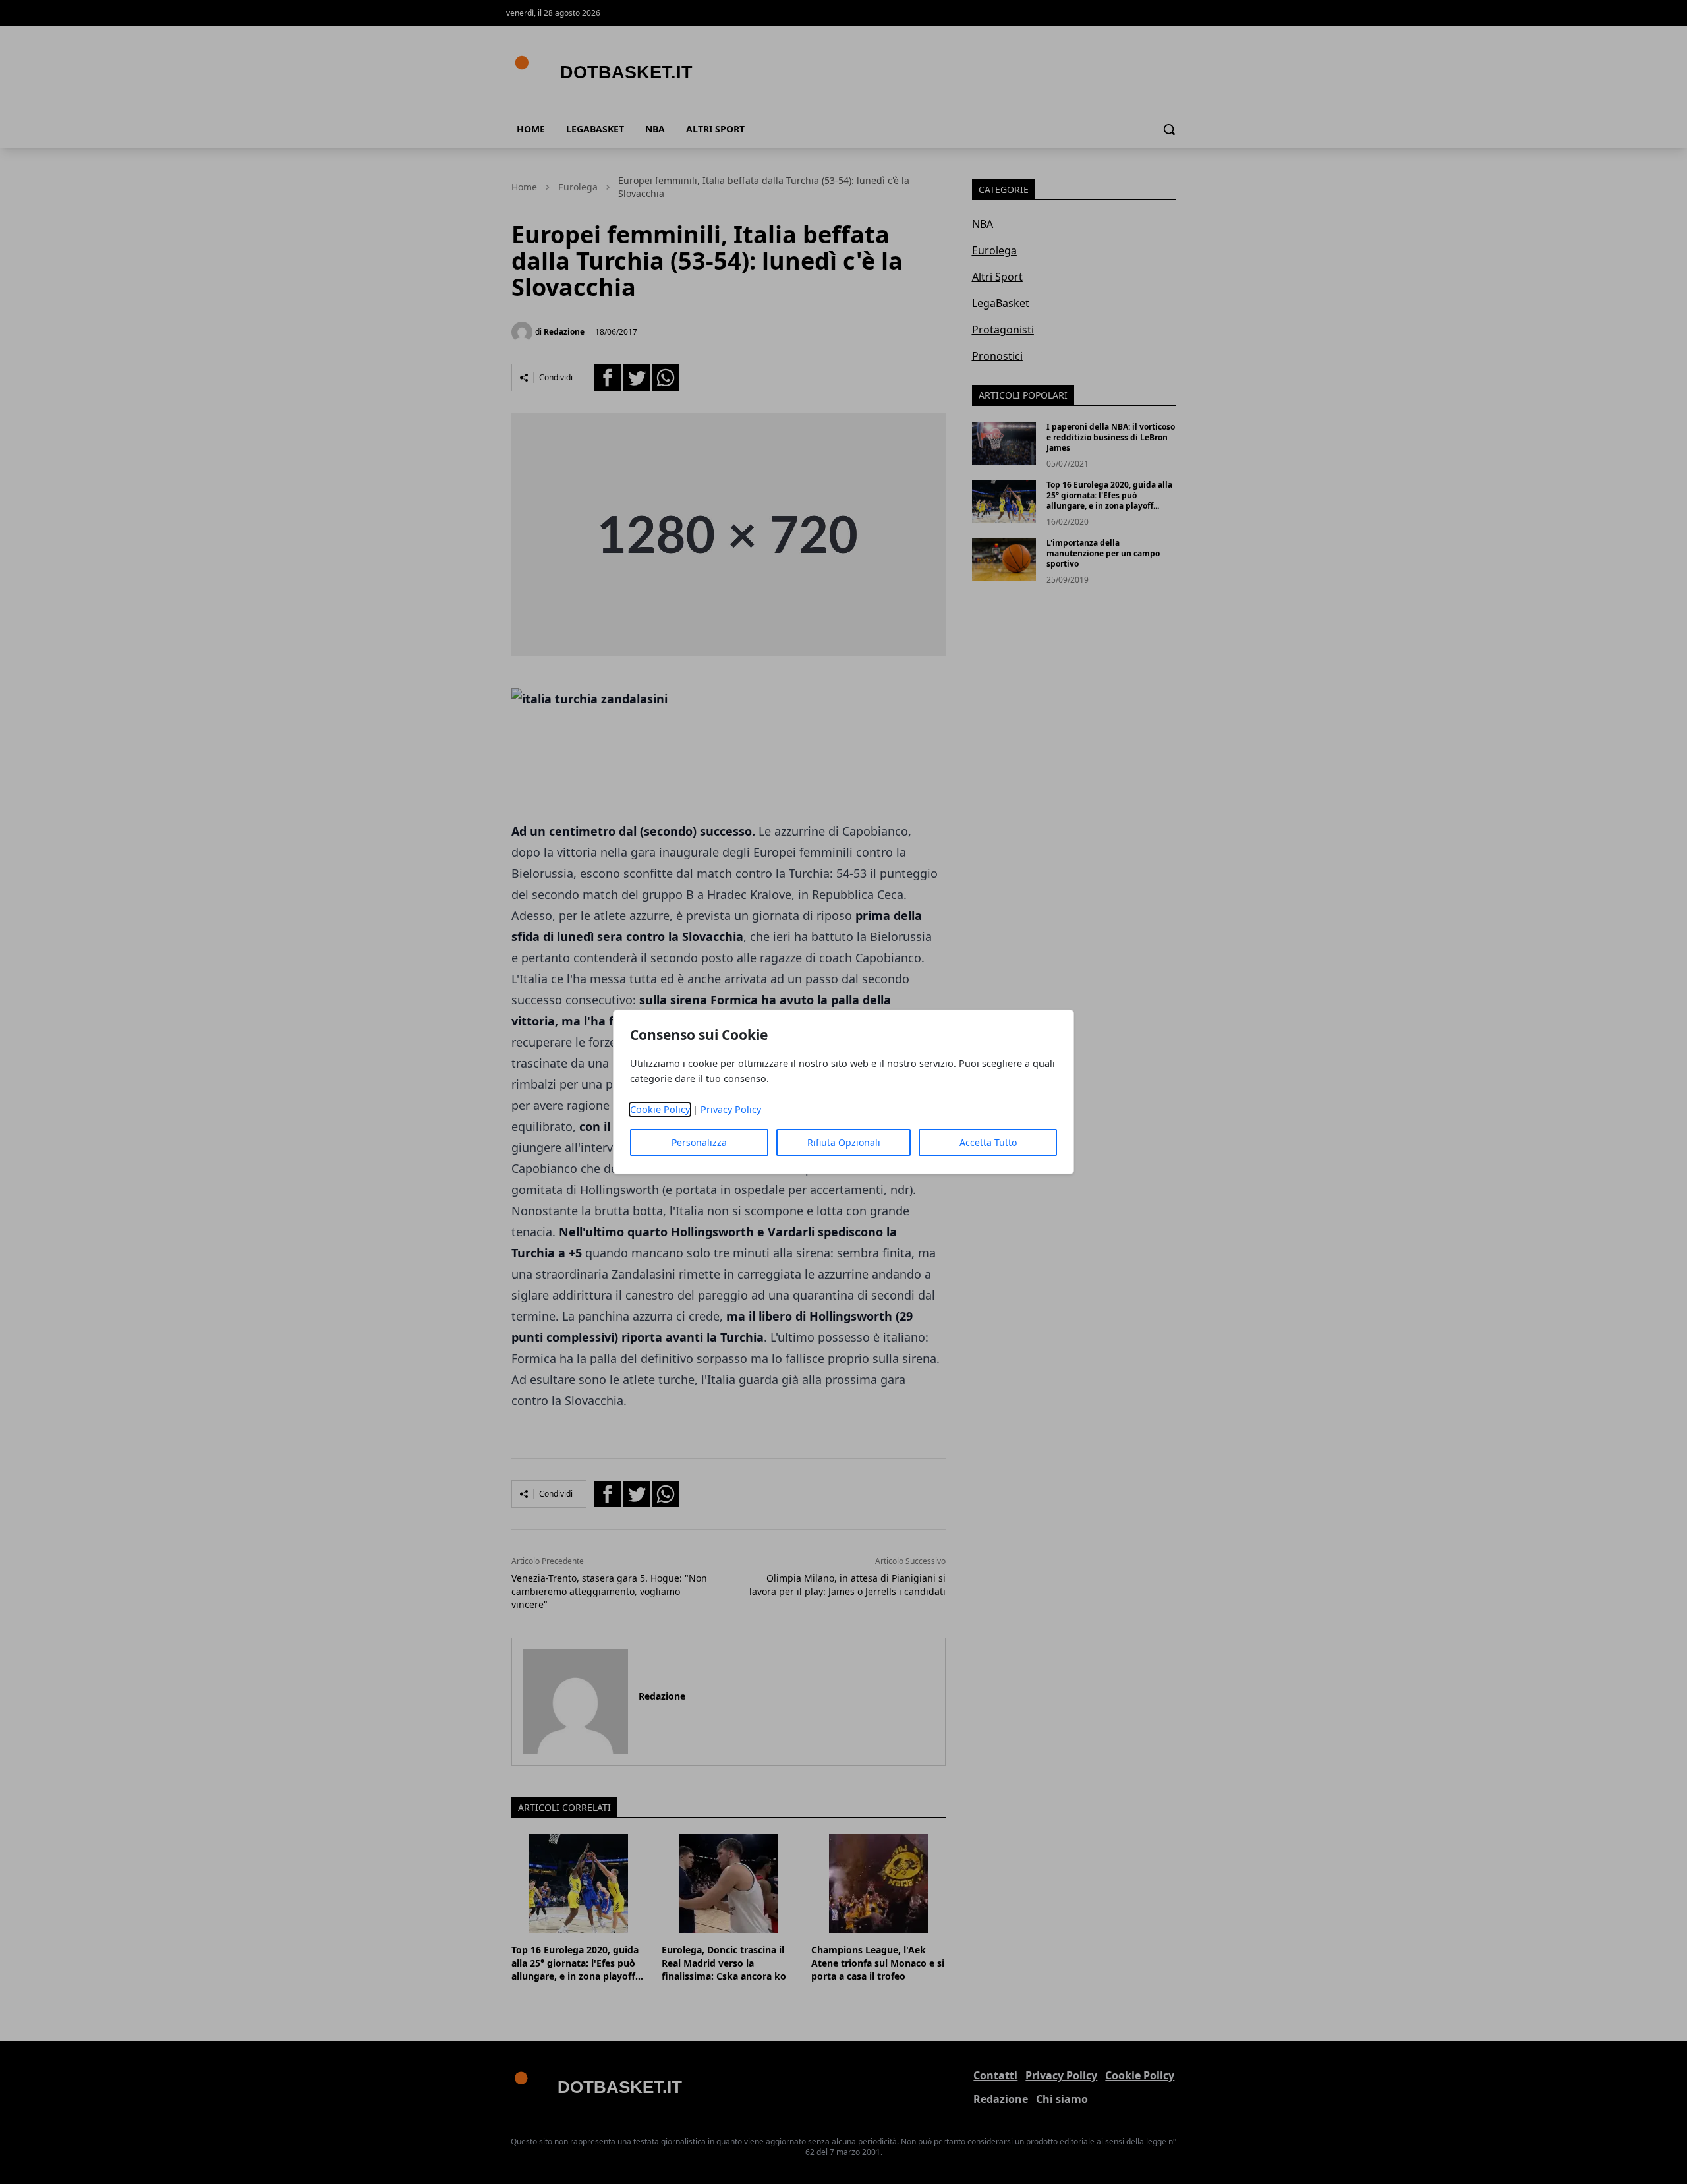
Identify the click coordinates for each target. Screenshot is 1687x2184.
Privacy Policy (731, 1109)
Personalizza (699, 1142)
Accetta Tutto (988, 1142)
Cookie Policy (660, 1109)
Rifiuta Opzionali (844, 1142)
